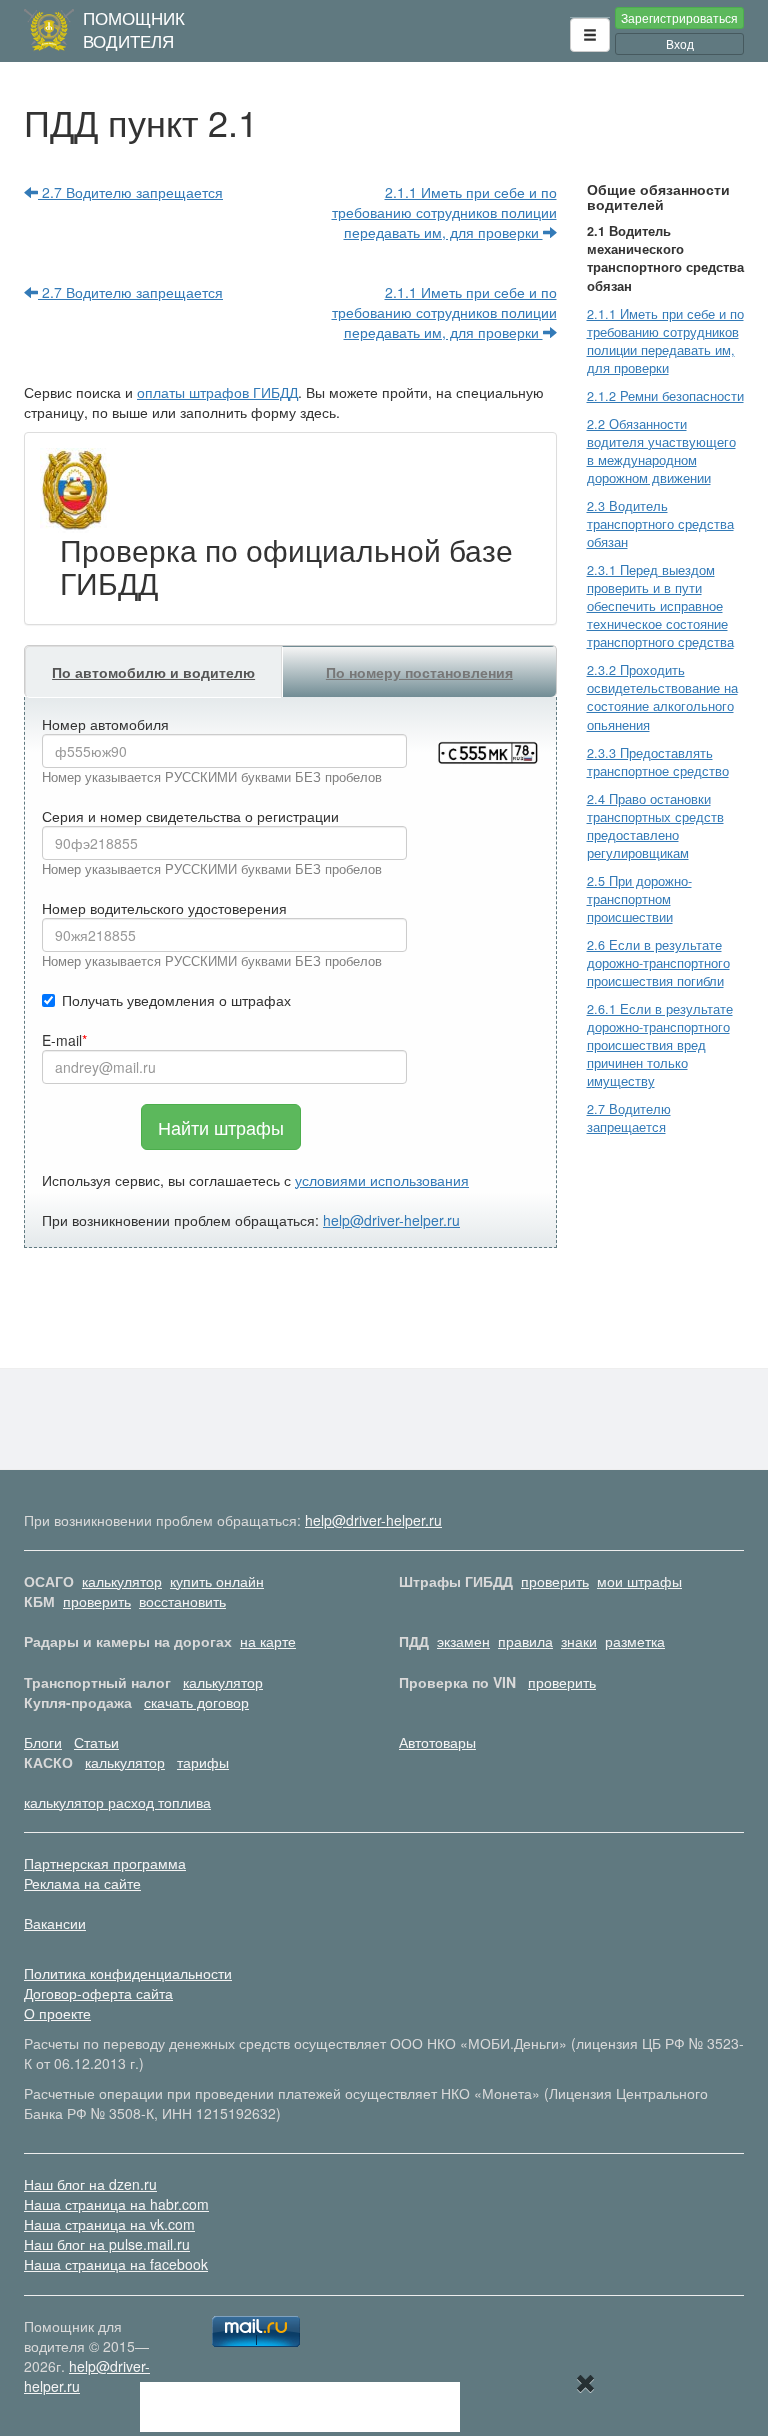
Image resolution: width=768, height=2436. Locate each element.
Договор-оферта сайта (98, 1993)
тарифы (203, 1762)
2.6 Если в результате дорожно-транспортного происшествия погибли (658, 963)
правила (525, 1641)
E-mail (62, 1040)
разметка (635, 1641)
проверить (555, 1581)
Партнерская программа (105, 1863)
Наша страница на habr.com (116, 2204)
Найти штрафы (221, 1127)
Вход (680, 43)
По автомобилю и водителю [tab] (153, 672)
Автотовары (437, 1742)
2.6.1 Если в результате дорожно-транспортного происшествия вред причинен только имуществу (660, 1045)
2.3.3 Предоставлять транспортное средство (658, 762)
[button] (590, 35)
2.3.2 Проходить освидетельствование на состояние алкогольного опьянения (662, 697)
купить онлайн (217, 1581)
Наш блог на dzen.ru (90, 2184)
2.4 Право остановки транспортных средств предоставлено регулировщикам (655, 826)
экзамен (463, 1641)
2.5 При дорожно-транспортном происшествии (639, 899)
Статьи (96, 1742)
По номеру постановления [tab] (419, 672)
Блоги (43, 1742)
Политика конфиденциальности (128, 1973)
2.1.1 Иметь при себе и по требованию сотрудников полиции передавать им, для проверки (444, 212)
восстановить (182, 1601)
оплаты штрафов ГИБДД (217, 392)
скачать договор (196, 1702)
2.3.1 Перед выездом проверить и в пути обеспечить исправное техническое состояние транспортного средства (660, 606)
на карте (268, 1641)
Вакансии (55, 1923)
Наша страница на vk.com (109, 2224)
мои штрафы (639, 1581)
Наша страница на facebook (116, 2264)
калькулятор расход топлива (117, 1802)
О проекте (57, 2013)
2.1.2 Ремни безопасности (665, 396)
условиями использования (382, 1180)
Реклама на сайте (82, 1883)
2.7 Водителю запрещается (130, 192)
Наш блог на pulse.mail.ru (107, 2244)
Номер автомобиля (105, 724)
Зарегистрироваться (679, 17)
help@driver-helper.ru (391, 1220)
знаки (579, 1641)
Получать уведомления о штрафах (176, 1000)
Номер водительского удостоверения (164, 908)
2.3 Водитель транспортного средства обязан (660, 524)
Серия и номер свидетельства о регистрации (190, 816)
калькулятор (122, 1581)
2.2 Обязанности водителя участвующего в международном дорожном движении (661, 451)
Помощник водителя (134, 29)
